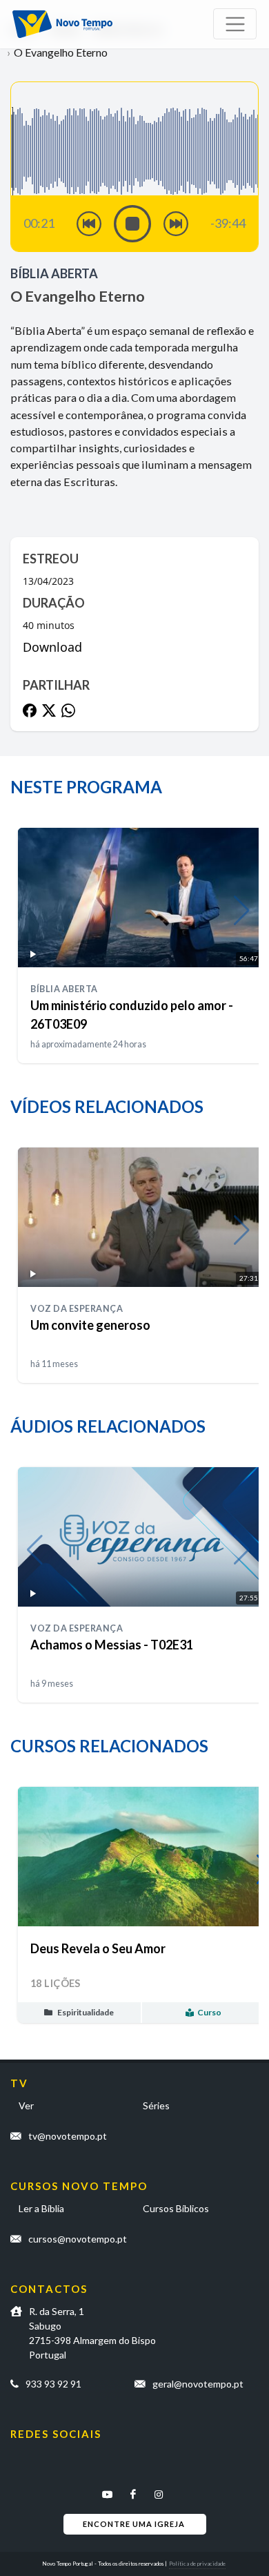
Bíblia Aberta (54, 273)
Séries (156, 2105)
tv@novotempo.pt (68, 2136)
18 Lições (56, 1983)
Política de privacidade (197, 2564)
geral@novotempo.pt (198, 2384)
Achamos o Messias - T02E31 (112, 1645)
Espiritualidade (85, 2012)
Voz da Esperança (77, 1309)
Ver (26, 2105)
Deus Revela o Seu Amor (98, 1948)
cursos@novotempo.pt (78, 2239)
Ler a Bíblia (41, 2208)
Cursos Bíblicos (176, 2208)
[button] (242, 911)
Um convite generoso (90, 1325)
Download (52, 647)
